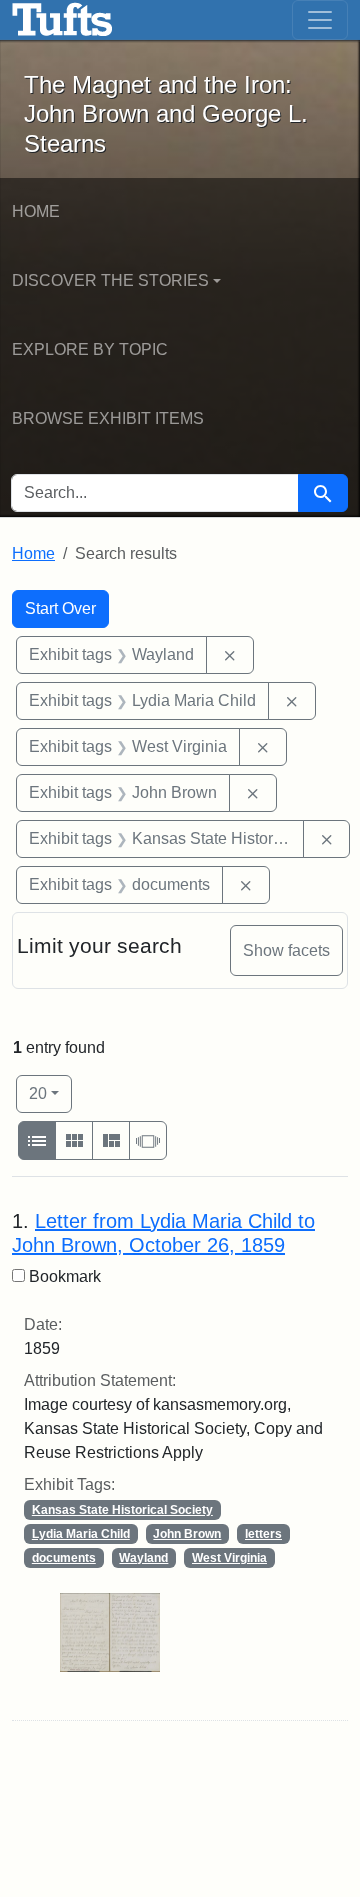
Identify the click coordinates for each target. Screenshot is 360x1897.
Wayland (143, 1558)
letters (263, 1534)
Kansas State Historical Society (122, 1510)
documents (64, 1558)
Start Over (60, 608)
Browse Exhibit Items (108, 418)
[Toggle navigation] (320, 20)
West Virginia (229, 1558)
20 (50, 1093)
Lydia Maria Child (81, 1534)
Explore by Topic (90, 349)
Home (36, 211)
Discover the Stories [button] (110, 280)
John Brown (187, 1534)
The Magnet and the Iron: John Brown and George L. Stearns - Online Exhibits (62, 20)
